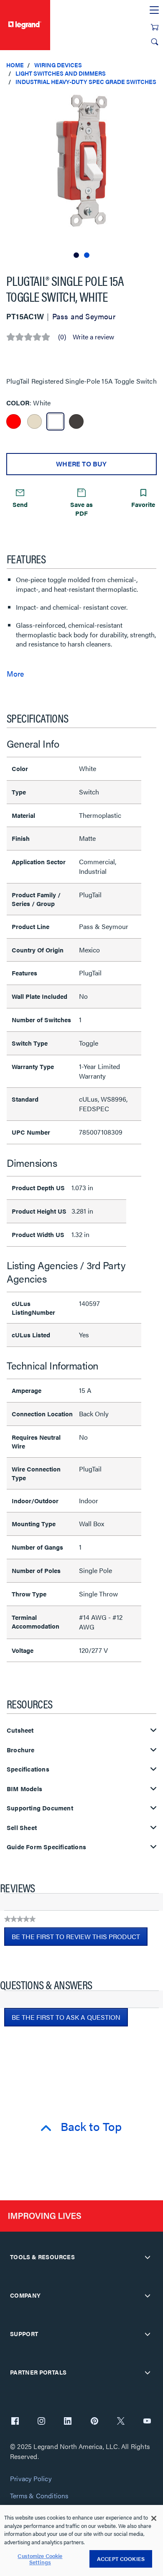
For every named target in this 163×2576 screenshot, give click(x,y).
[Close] (154, 2518)
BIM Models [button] (24, 1789)
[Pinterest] (94, 2422)
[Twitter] (121, 2422)
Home (15, 65)
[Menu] (154, 10)
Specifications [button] (28, 1769)
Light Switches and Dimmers (61, 73)
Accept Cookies (121, 2559)
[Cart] (155, 27)
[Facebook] (15, 2422)
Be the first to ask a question (66, 2017)
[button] (155, 100)
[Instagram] (41, 2422)
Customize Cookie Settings (40, 2559)
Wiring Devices (58, 65)
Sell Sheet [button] (22, 1828)
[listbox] (81, 176)
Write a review (93, 337)
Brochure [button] (21, 1750)
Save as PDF (81, 509)
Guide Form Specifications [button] (46, 1847)
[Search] (155, 42)
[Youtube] (147, 2422)
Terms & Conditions (39, 2496)
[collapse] (148, 2257)
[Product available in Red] (14, 421)
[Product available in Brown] (76, 421)
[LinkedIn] (68, 2422)
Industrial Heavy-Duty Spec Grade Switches (86, 81)
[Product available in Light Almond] (34, 421)
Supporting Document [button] (40, 1808)
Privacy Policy (31, 2479)
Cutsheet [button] (20, 1730)
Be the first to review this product (80, 1939)
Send (20, 504)
